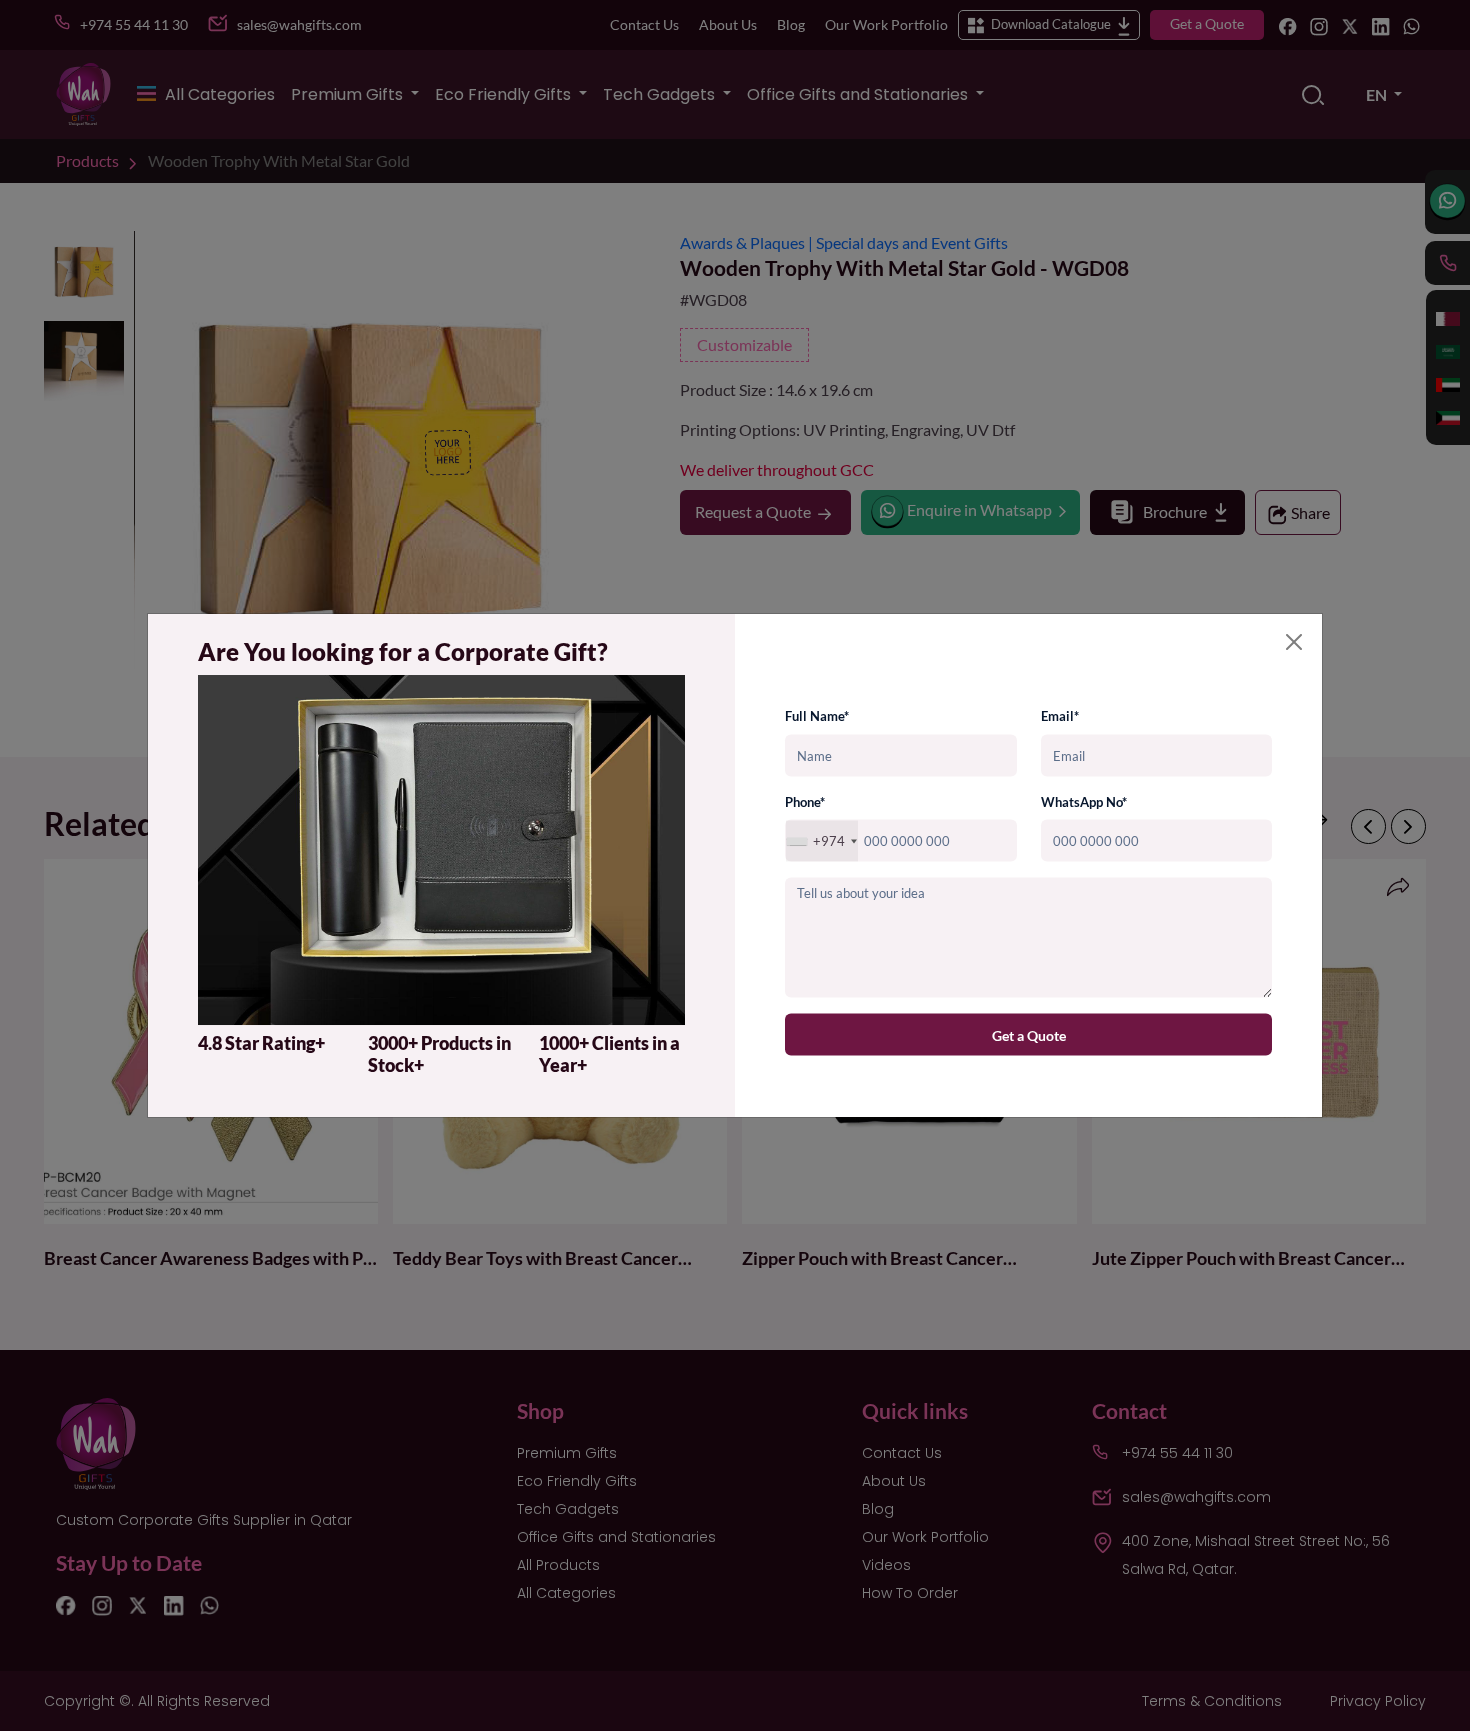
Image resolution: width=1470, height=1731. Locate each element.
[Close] (1294, 642)
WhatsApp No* (1084, 801)
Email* (1060, 716)
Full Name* (817, 716)
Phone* (805, 801)
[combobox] (822, 841)
